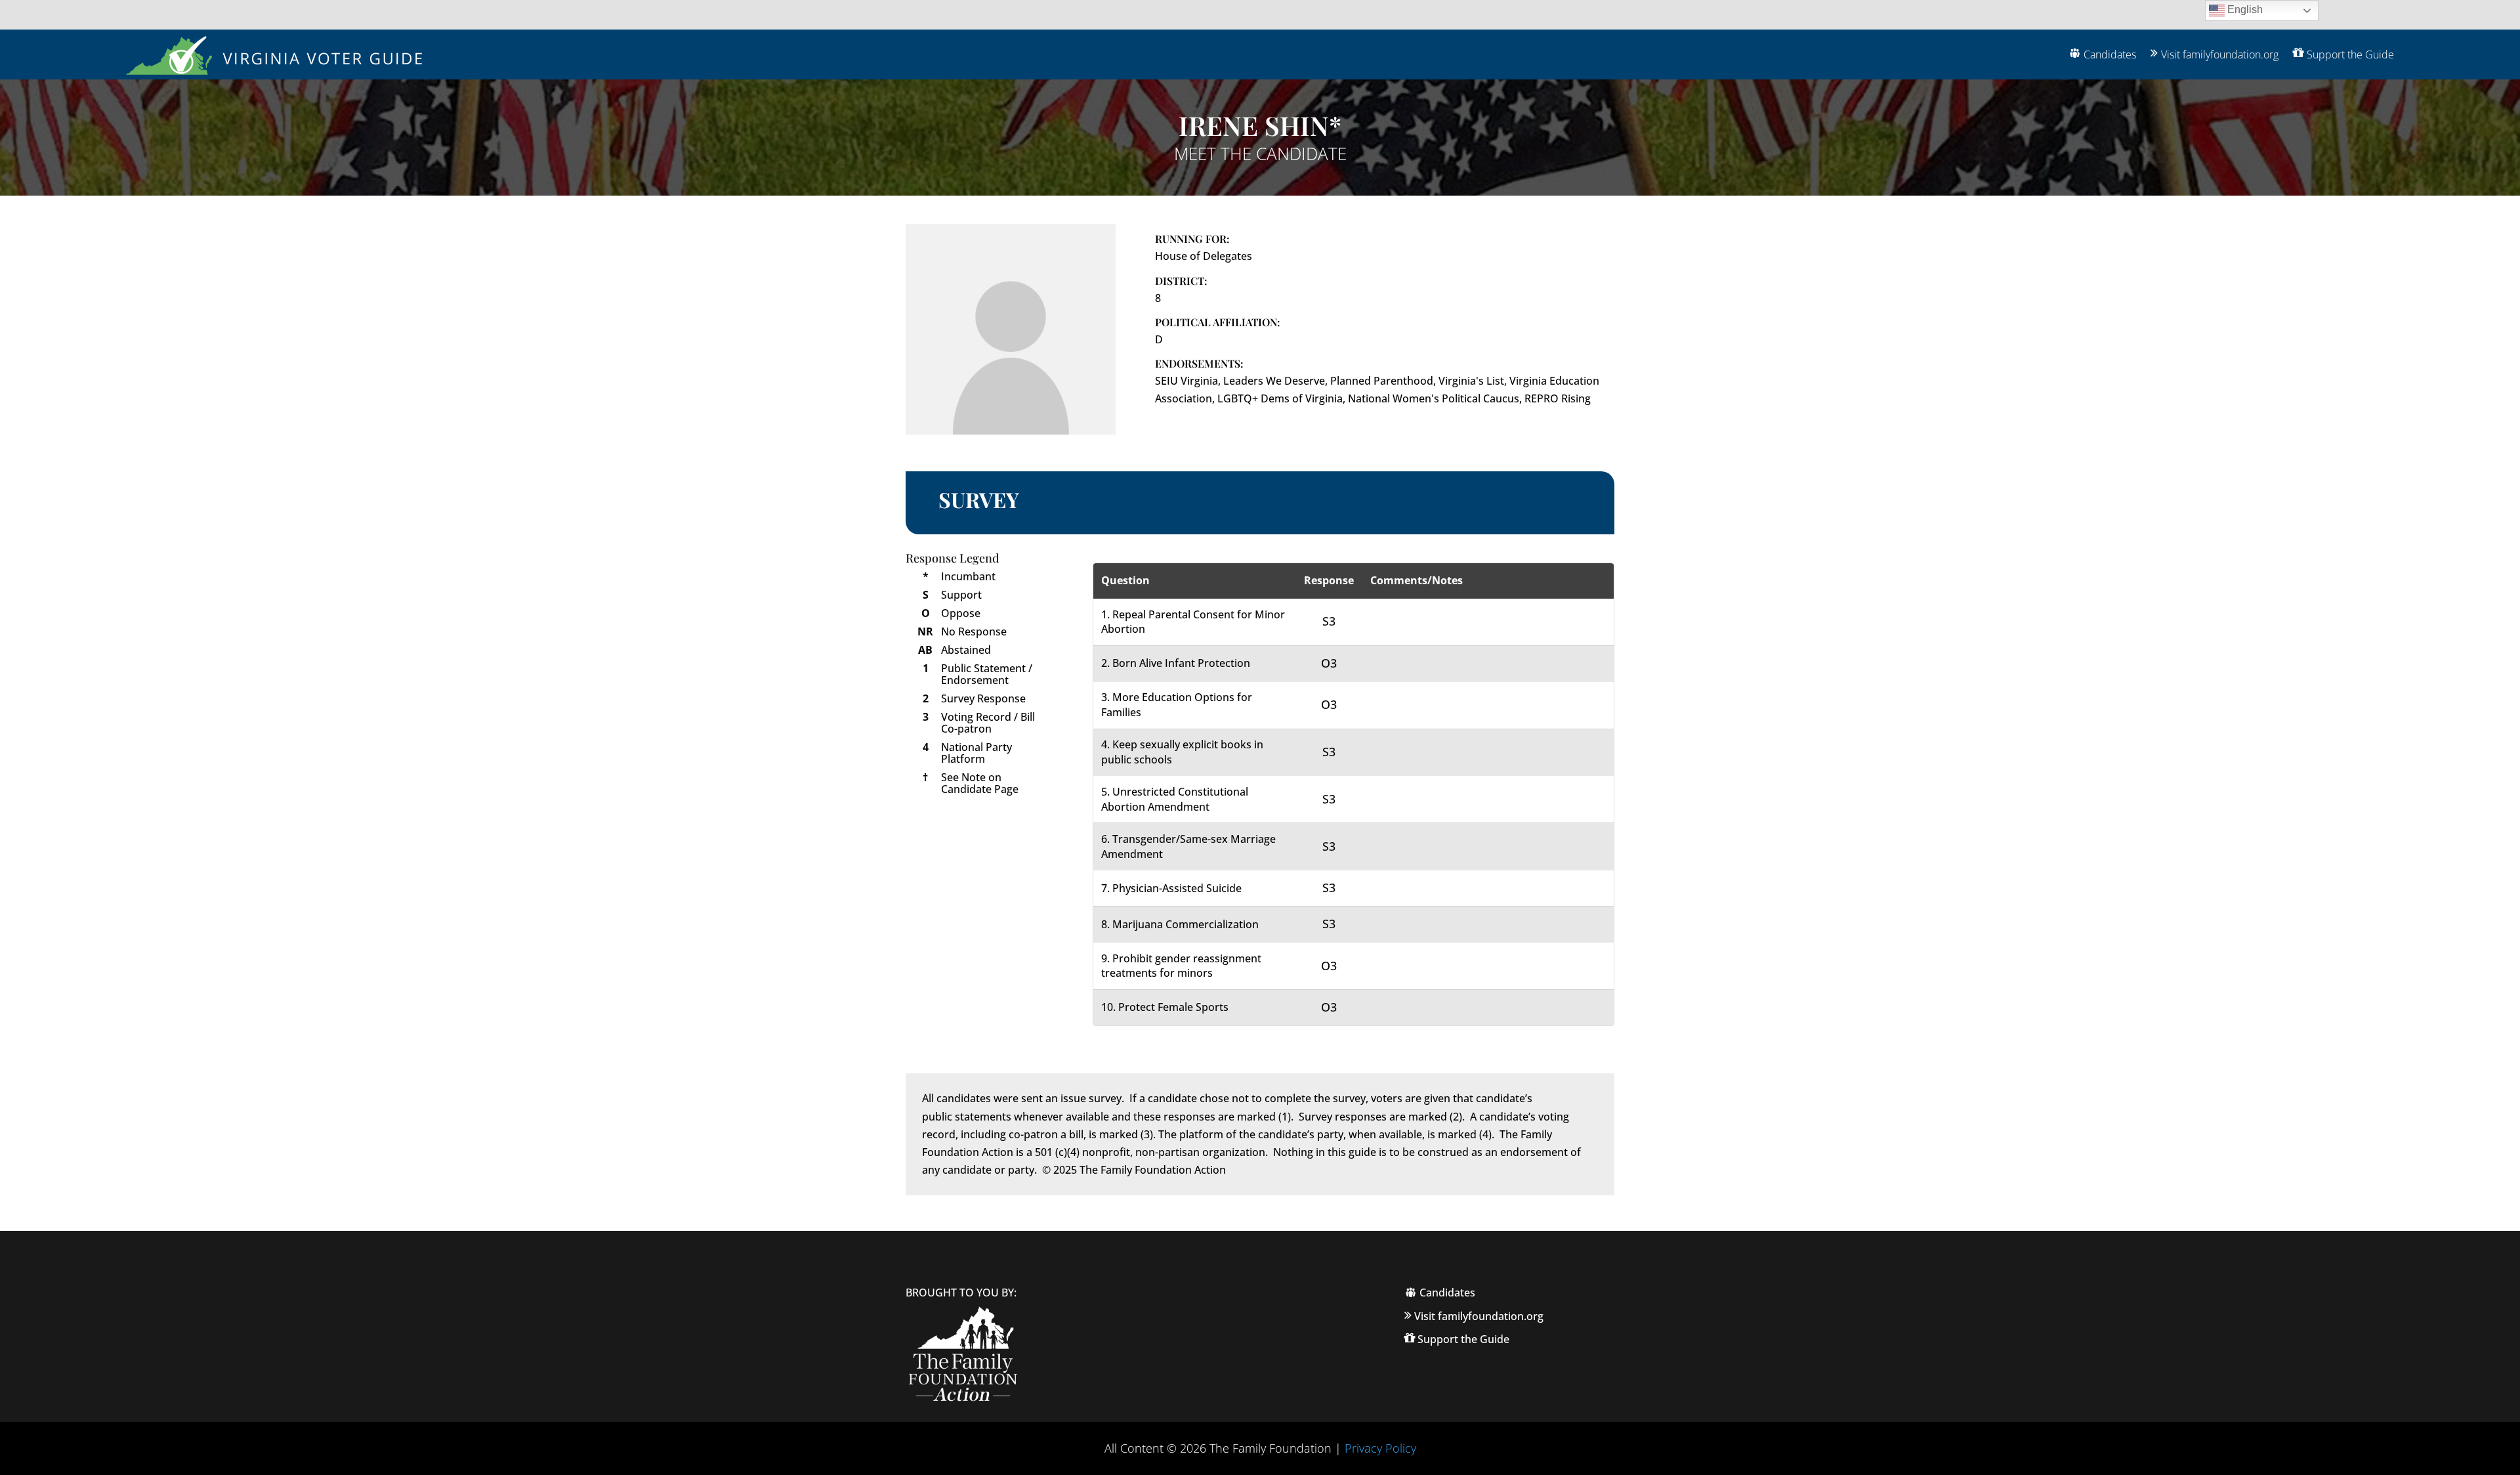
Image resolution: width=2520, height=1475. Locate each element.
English (2244, 10)
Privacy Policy (1380, 1448)
